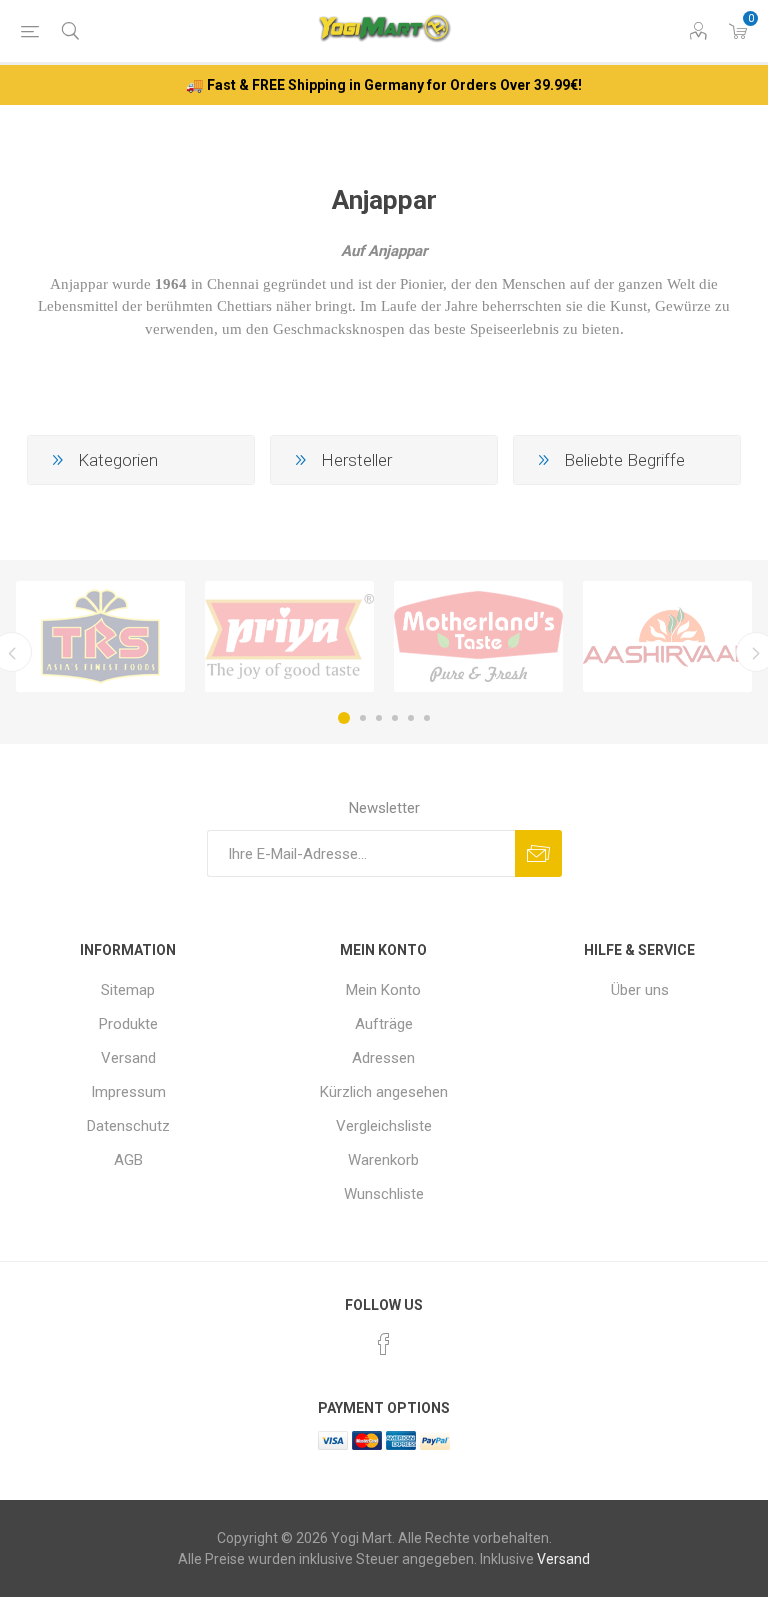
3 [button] (379, 718)
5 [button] (411, 718)
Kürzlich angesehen (384, 1092)
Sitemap (128, 990)
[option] (100, 637)
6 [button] (427, 718)
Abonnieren (538, 853)
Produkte (128, 1024)
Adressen (383, 1058)
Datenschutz (128, 1126)
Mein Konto (383, 990)
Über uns (640, 990)
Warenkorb (383, 1160)
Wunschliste (384, 1194)
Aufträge (384, 1024)
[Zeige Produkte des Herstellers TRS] (100, 637)
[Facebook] (384, 1344)
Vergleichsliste (384, 1126)
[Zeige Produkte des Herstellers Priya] (289, 637)
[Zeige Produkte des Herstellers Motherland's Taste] (478, 637)
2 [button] (363, 718)
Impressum (128, 1092)
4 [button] (395, 718)
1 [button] (344, 718)
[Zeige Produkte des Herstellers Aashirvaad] (667, 637)
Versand (128, 1058)
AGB (128, 1160)
